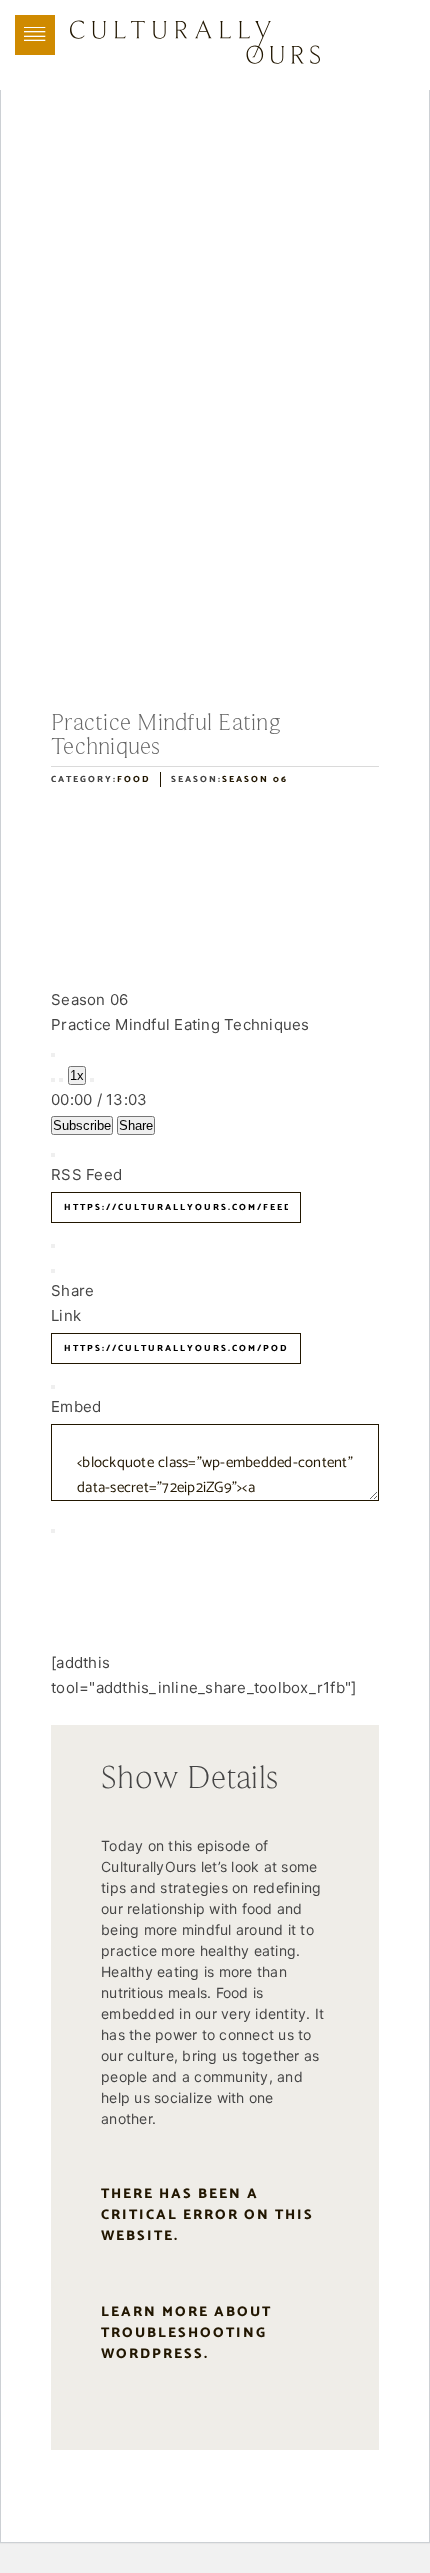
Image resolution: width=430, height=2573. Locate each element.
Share (136, 1125)
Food (133, 779)
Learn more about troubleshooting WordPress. (186, 2333)
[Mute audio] (53, 1080)
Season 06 (255, 779)
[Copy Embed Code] (53, 1531)
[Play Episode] (53, 1055)
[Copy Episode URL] (53, 1387)
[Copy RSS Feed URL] (53, 1246)
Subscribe (82, 1125)
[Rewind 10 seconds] (61, 1080)
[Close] (53, 1155)
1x (77, 1075)
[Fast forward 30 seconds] (92, 1080)
